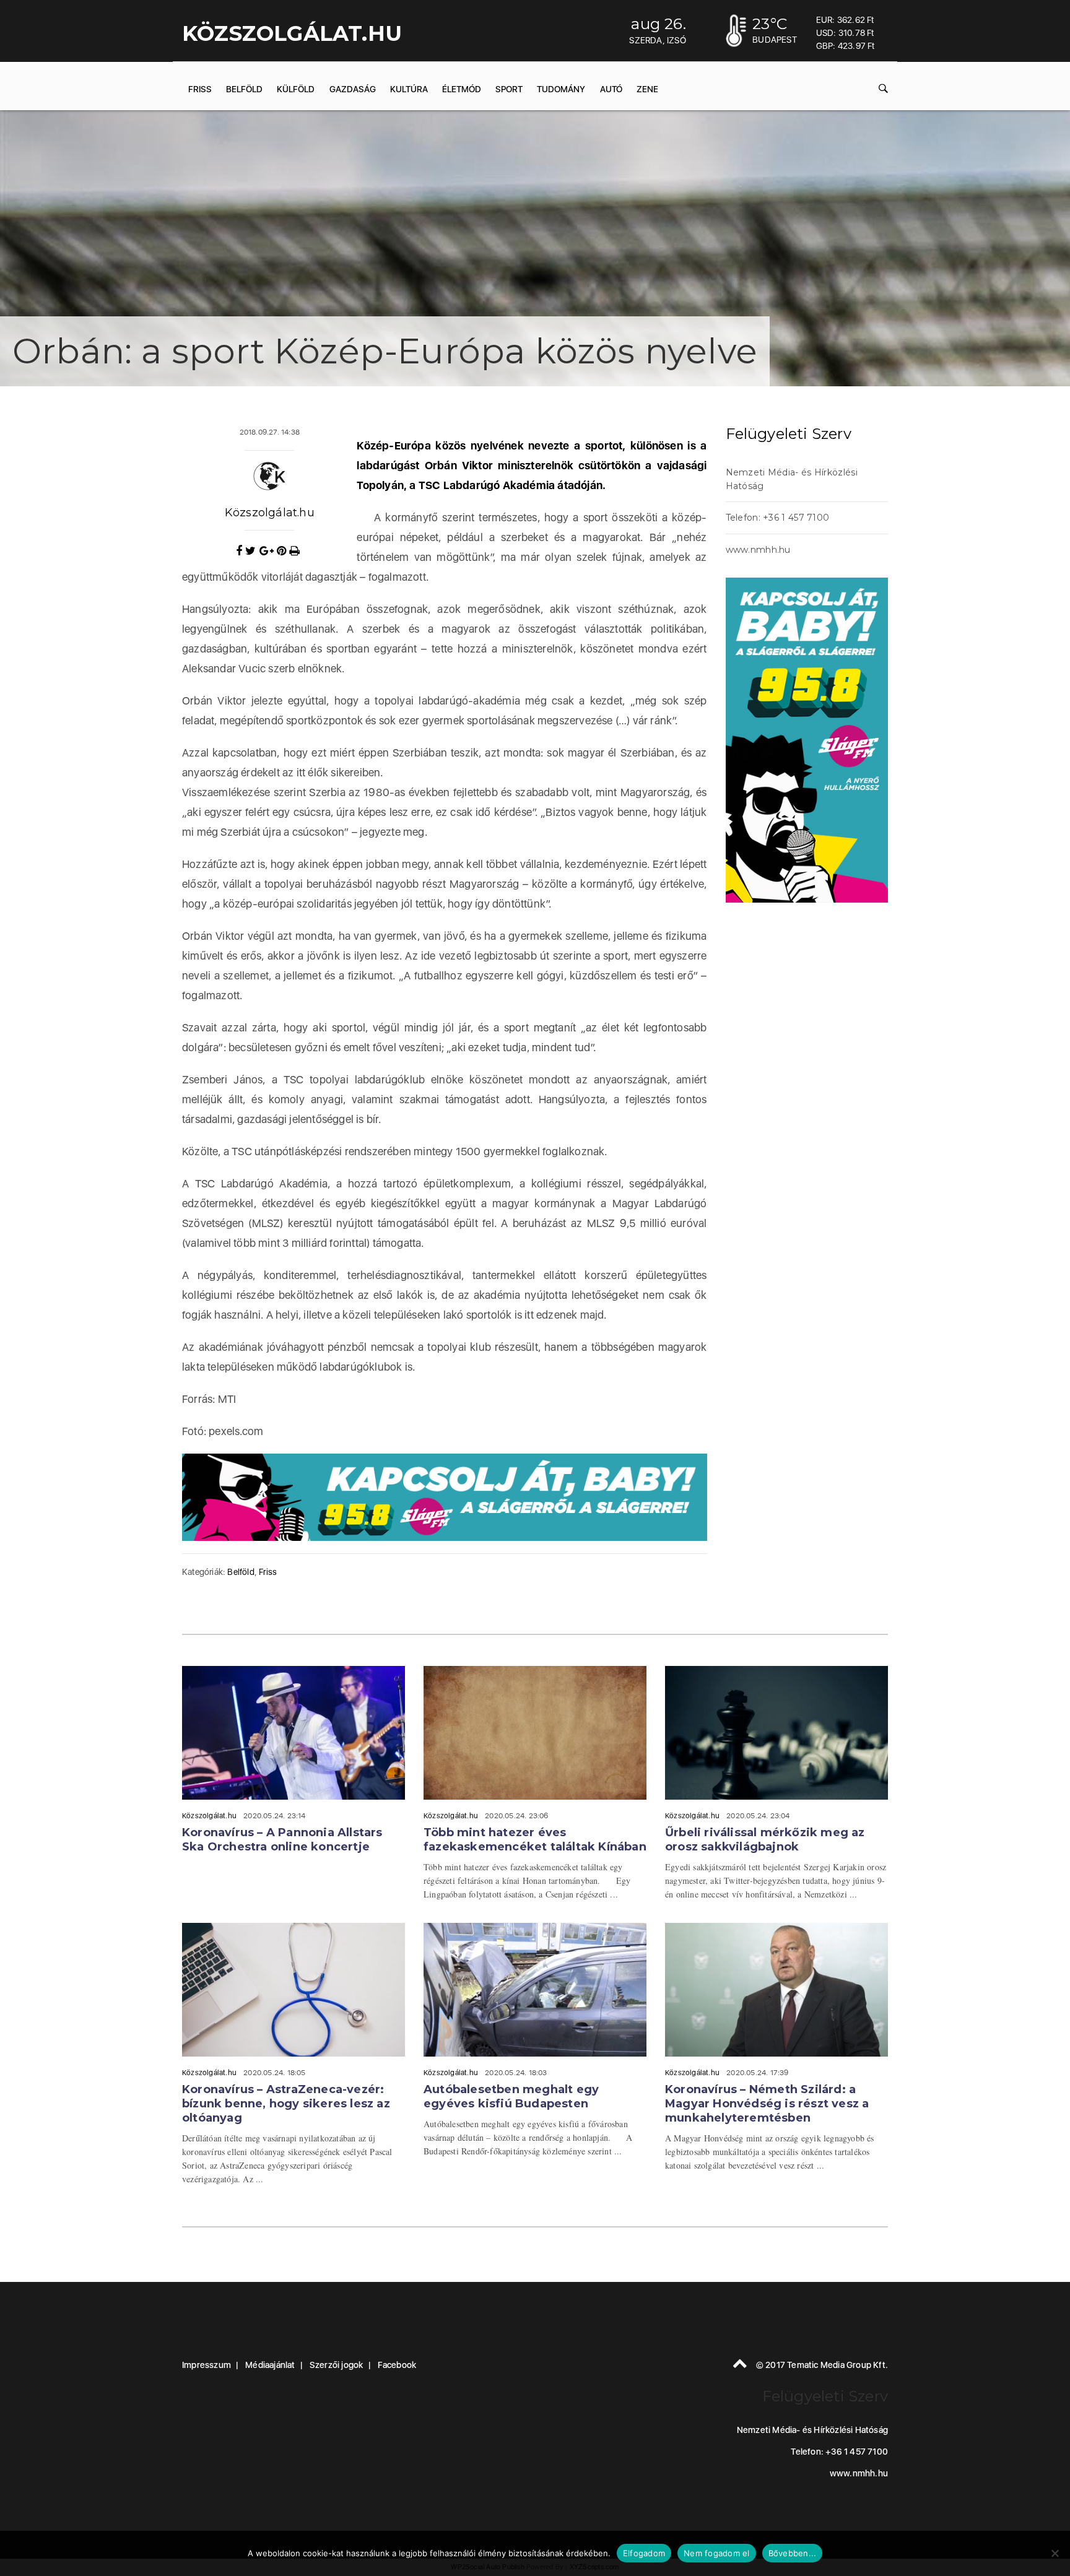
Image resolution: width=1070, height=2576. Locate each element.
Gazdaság (353, 89)
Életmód (462, 89)
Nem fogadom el (717, 2553)
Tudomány (561, 89)
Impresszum (207, 2365)
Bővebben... (793, 2553)
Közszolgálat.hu (270, 513)
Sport (509, 89)
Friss (200, 89)
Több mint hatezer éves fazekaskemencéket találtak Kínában (535, 1840)
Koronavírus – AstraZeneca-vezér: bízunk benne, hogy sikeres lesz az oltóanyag (286, 2104)
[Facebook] (241, 551)
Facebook (397, 2365)
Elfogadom (644, 2553)
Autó (611, 89)
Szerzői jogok (337, 2365)
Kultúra (409, 89)
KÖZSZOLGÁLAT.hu (292, 33)
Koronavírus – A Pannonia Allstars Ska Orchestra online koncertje (282, 1840)
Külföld (296, 89)
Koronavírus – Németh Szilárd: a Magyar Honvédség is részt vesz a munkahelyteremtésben (767, 2104)
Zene (647, 89)
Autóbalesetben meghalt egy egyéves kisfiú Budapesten (511, 2097)
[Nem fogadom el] (1055, 2553)
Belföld (244, 89)
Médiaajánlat (270, 2365)
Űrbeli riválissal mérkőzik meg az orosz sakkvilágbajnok (765, 1840)
